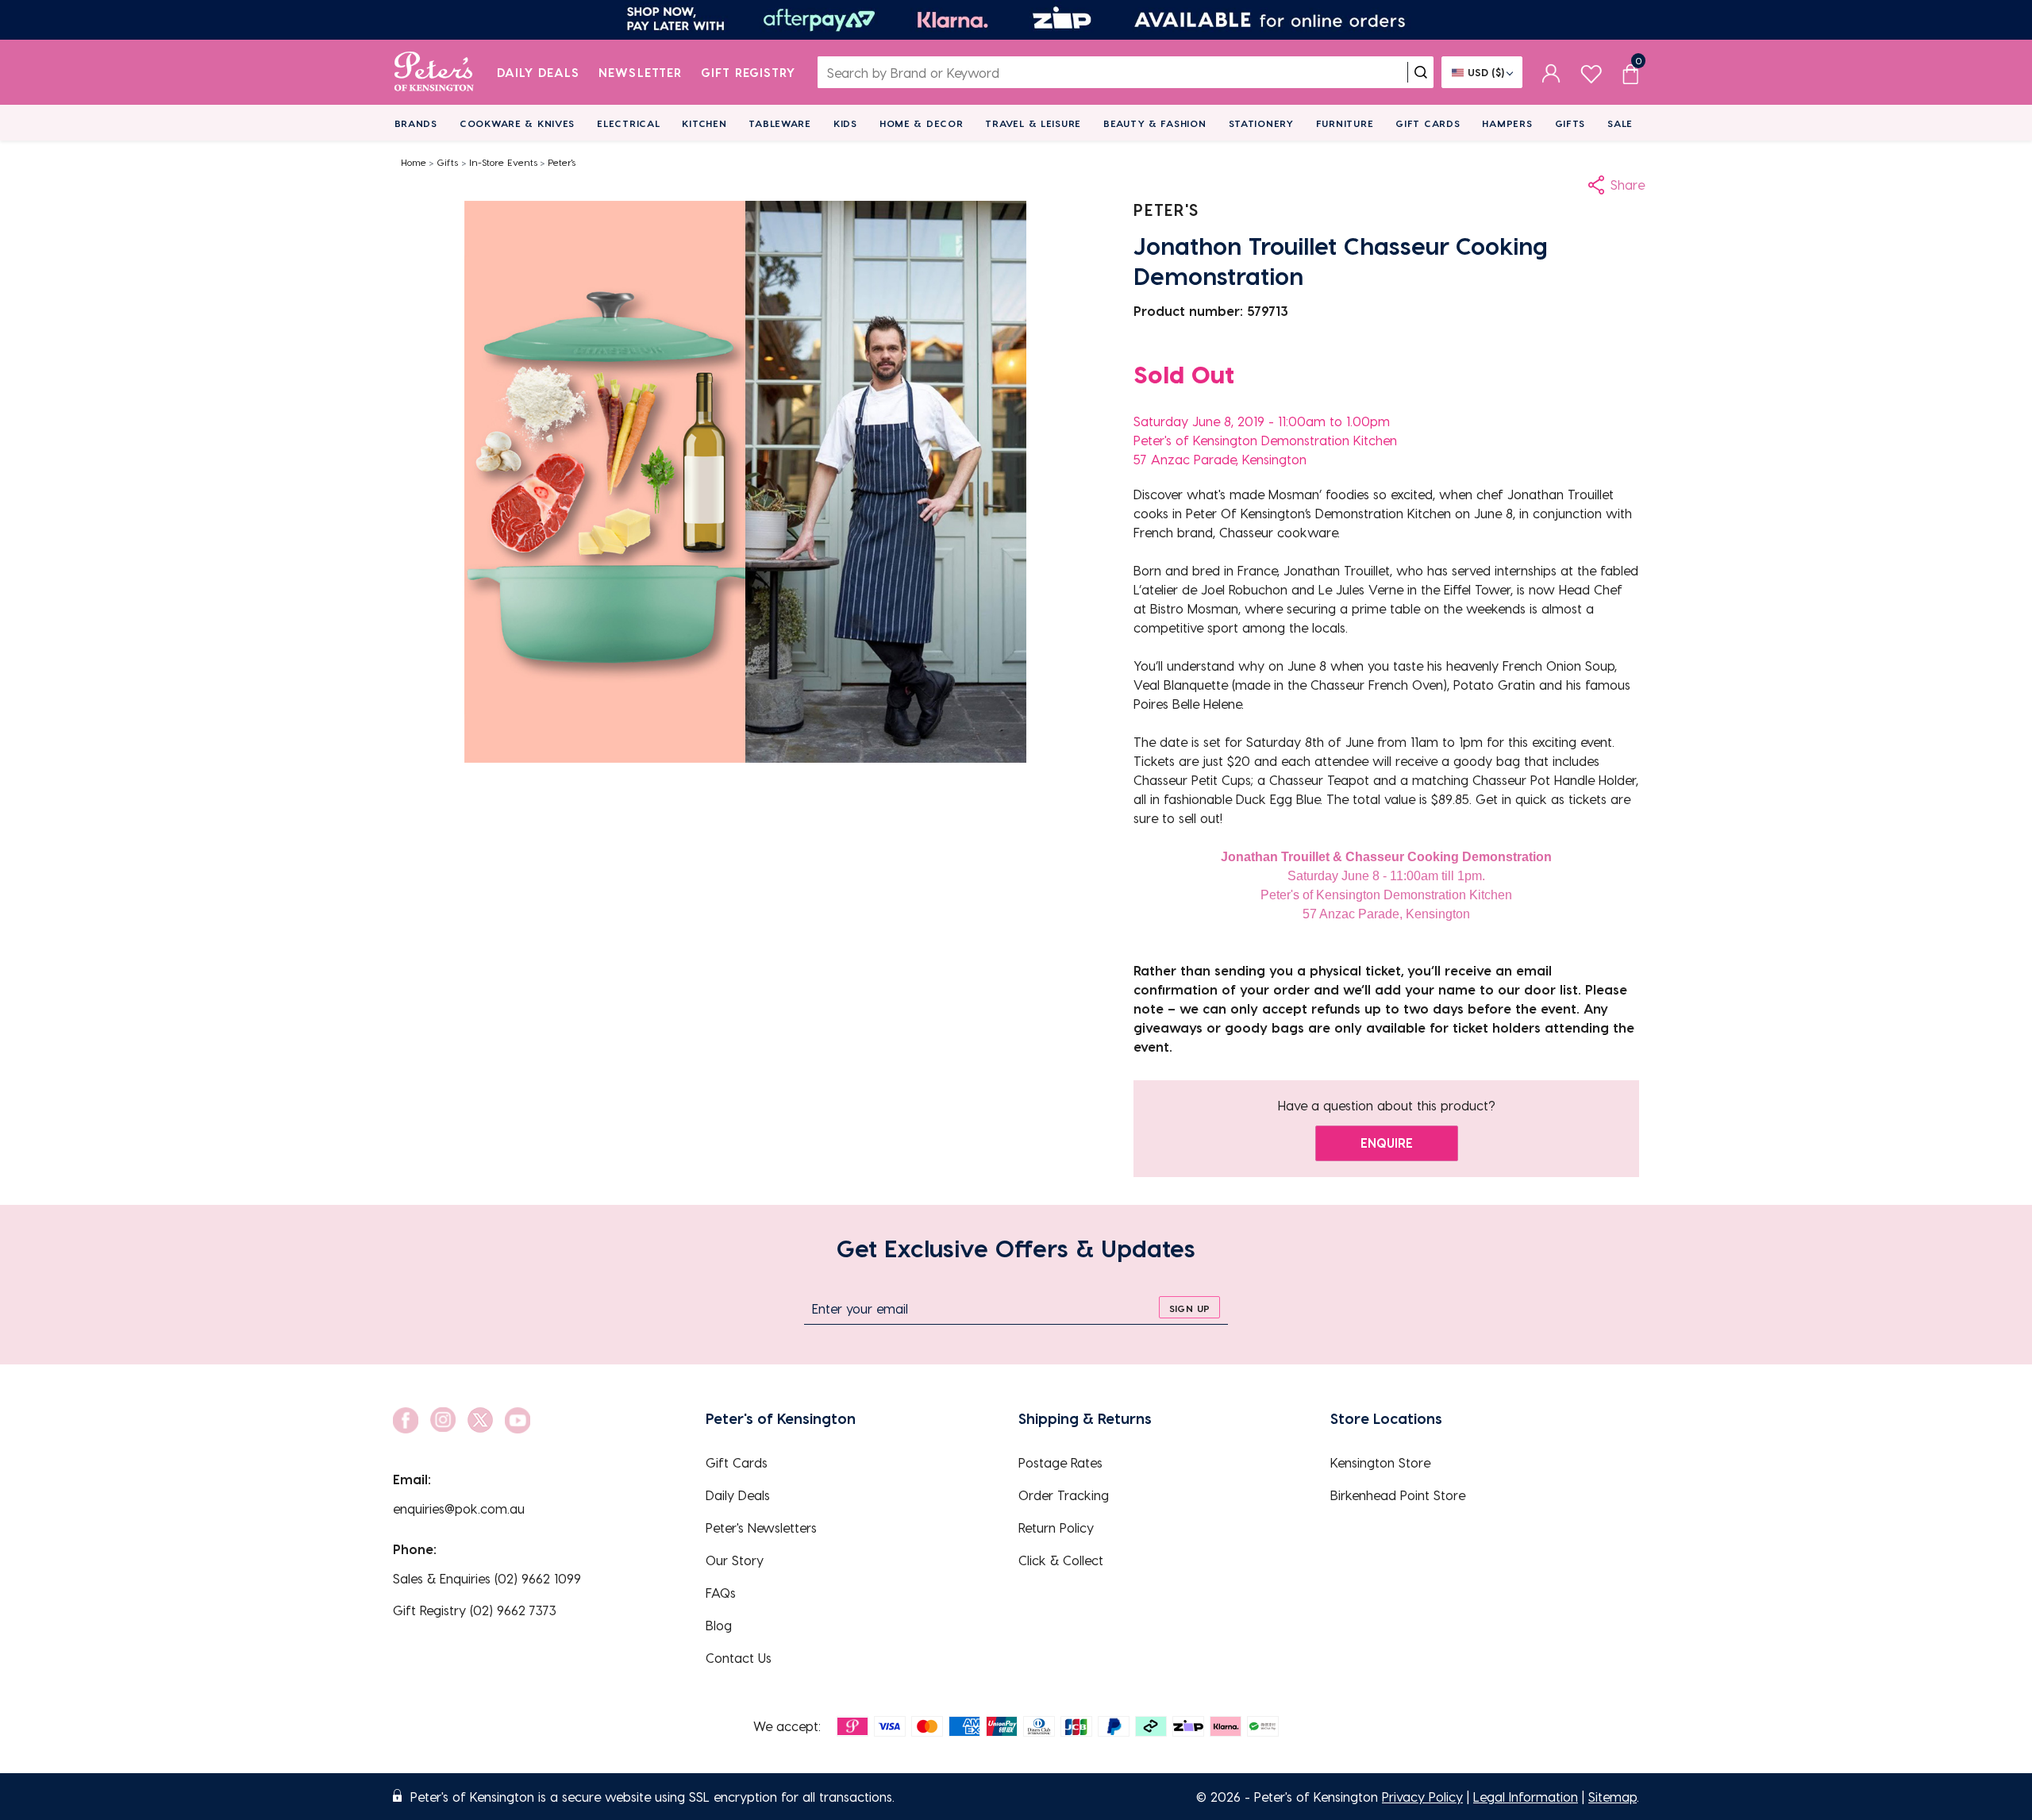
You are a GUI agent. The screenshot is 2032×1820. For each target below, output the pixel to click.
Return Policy (1056, 1528)
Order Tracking (1064, 1495)
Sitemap (1613, 1797)
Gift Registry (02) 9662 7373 (475, 1610)
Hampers (1507, 123)
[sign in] (1551, 72)
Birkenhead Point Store (1398, 1495)
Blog (719, 1625)
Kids (845, 123)
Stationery (1261, 123)
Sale (1620, 123)
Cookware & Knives (517, 123)
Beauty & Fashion (1155, 123)
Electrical (628, 123)
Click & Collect (1061, 1560)
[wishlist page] (1591, 72)
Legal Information (1526, 1797)
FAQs (721, 1593)
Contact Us (739, 1658)
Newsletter (640, 72)
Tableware (779, 123)
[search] (1421, 72)
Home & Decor (922, 123)
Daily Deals (539, 72)
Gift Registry (749, 72)
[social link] (406, 1420)
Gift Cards (1428, 123)
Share (1628, 185)
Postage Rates (1060, 1462)
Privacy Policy (1422, 1797)
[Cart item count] (1630, 72)
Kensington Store (1380, 1462)
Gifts (1570, 123)
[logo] (434, 72)
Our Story (735, 1560)
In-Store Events (503, 162)
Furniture (1345, 123)
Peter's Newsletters (761, 1528)
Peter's (562, 162)
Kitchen (704, 123)
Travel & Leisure (1033, 123)
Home (414, 162)
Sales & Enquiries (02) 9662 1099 (487, 1578)
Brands (416, 123)
